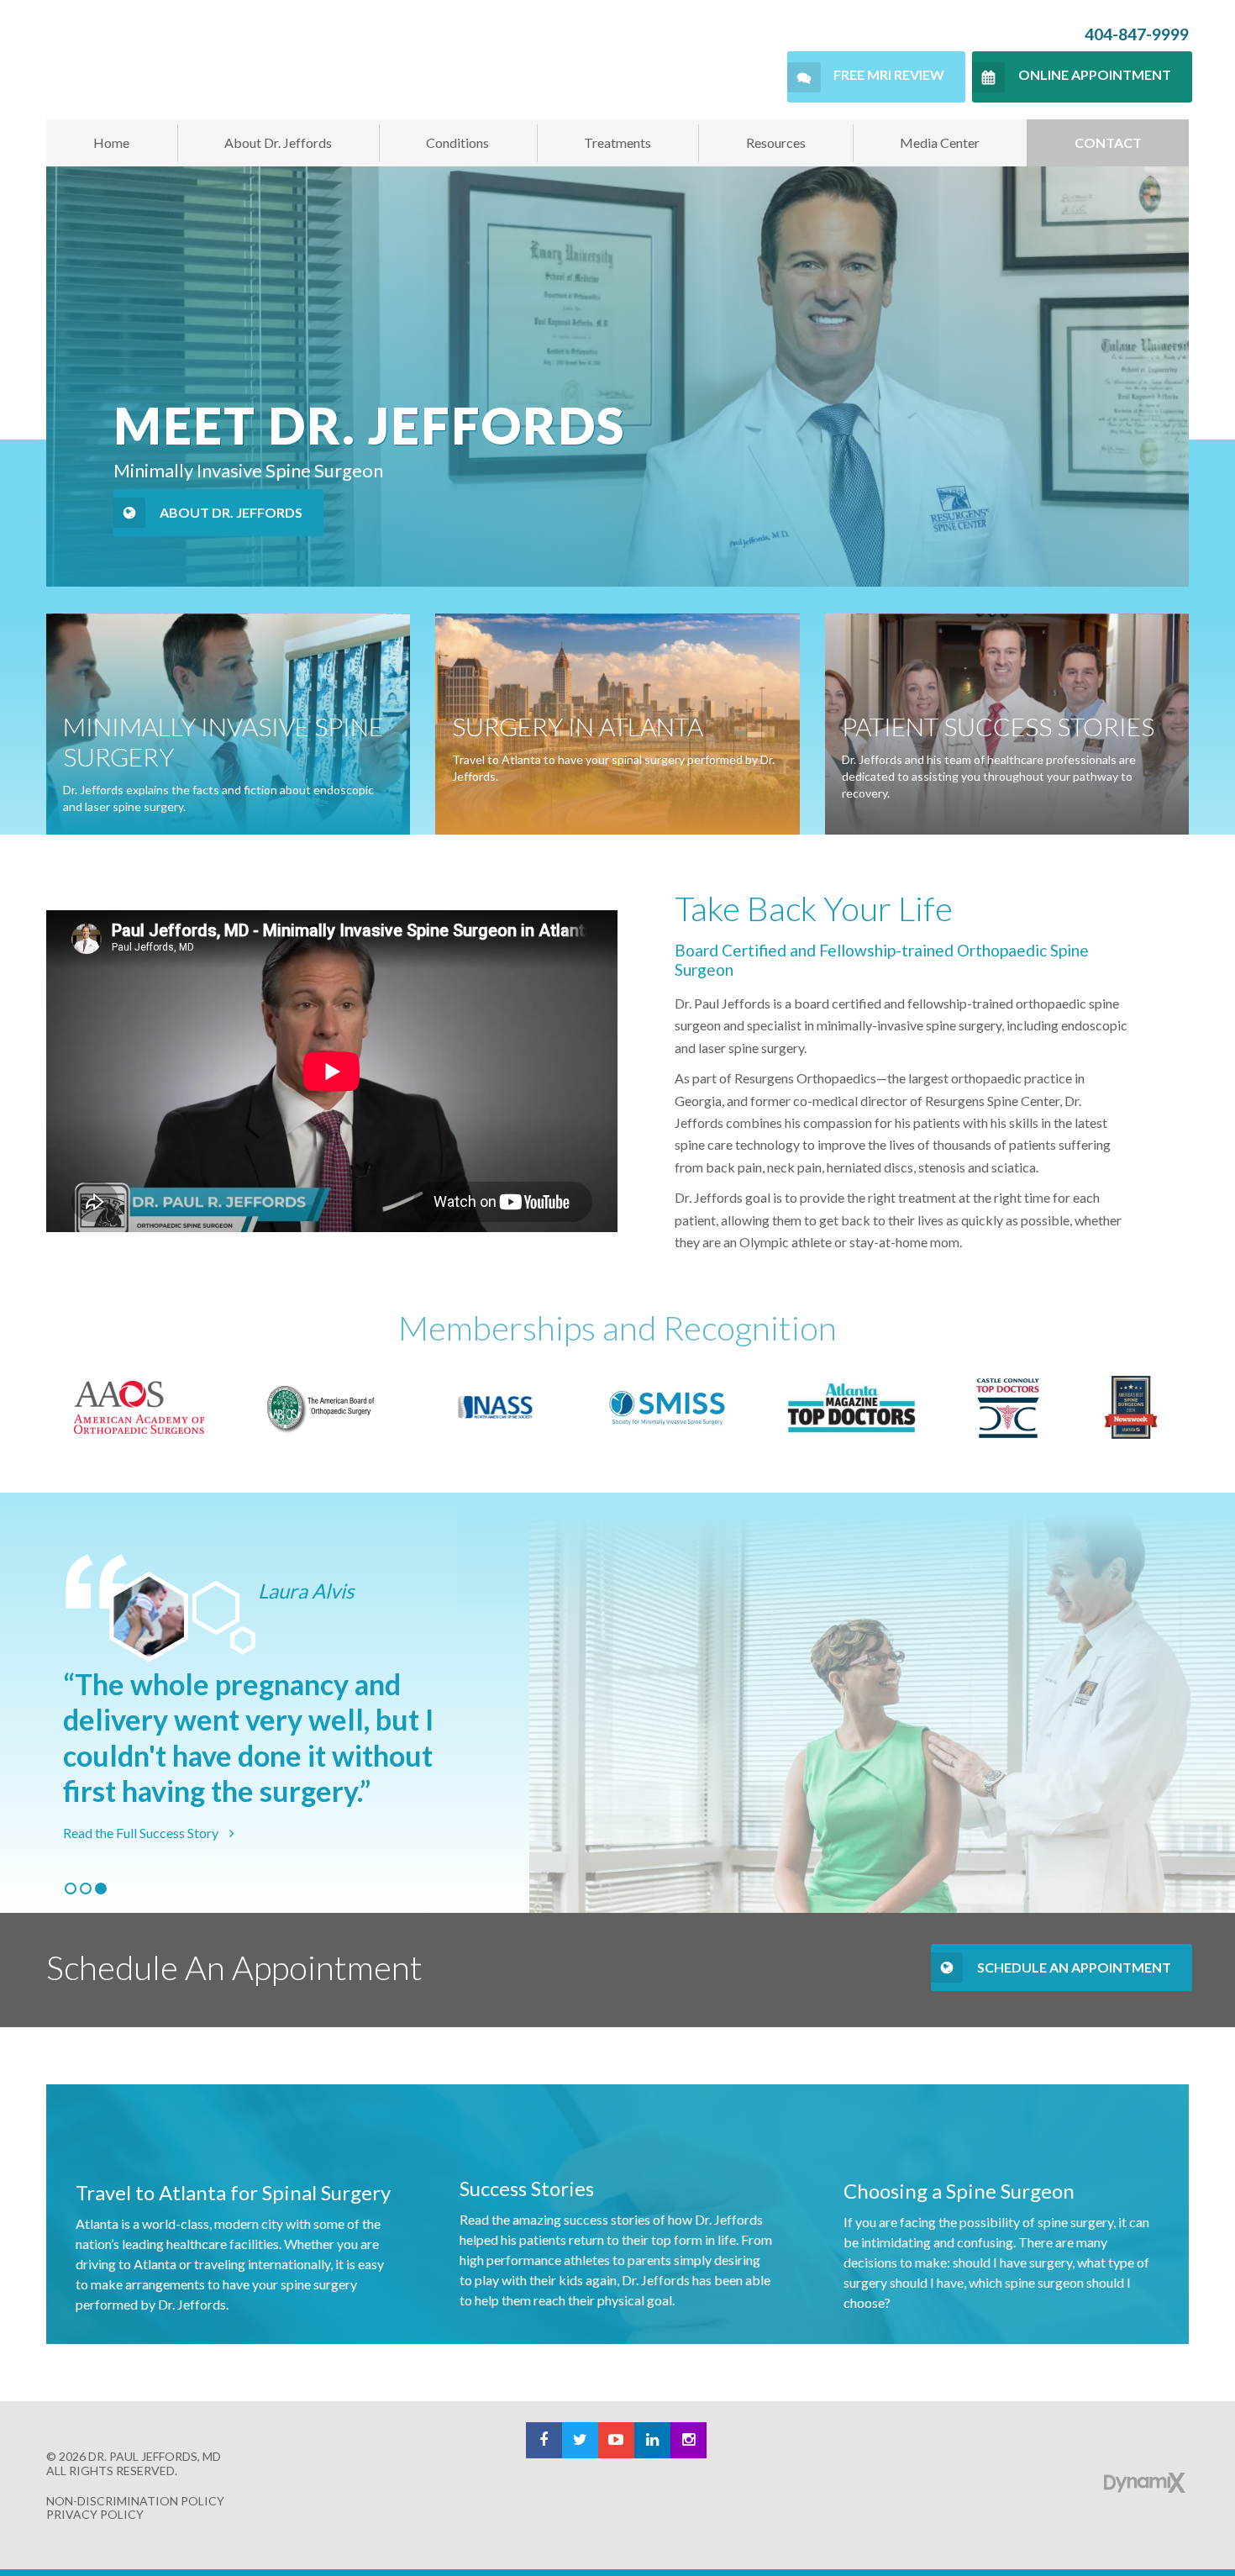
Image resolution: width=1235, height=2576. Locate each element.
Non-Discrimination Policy (135, 2501)
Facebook (544, 2440)
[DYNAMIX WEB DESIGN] (1145, 2483)
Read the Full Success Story (142, 1833)
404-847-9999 (1137, 34)
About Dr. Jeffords (231, 512)
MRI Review (889, 74)
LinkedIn (652, 2440)
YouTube (616, 2440)
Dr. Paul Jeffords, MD (195, 60)
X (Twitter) (580, 2440)
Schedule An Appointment (1074, 1967)
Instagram (688, 2440)
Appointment (1095, 74)
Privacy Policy (95, 2514)
